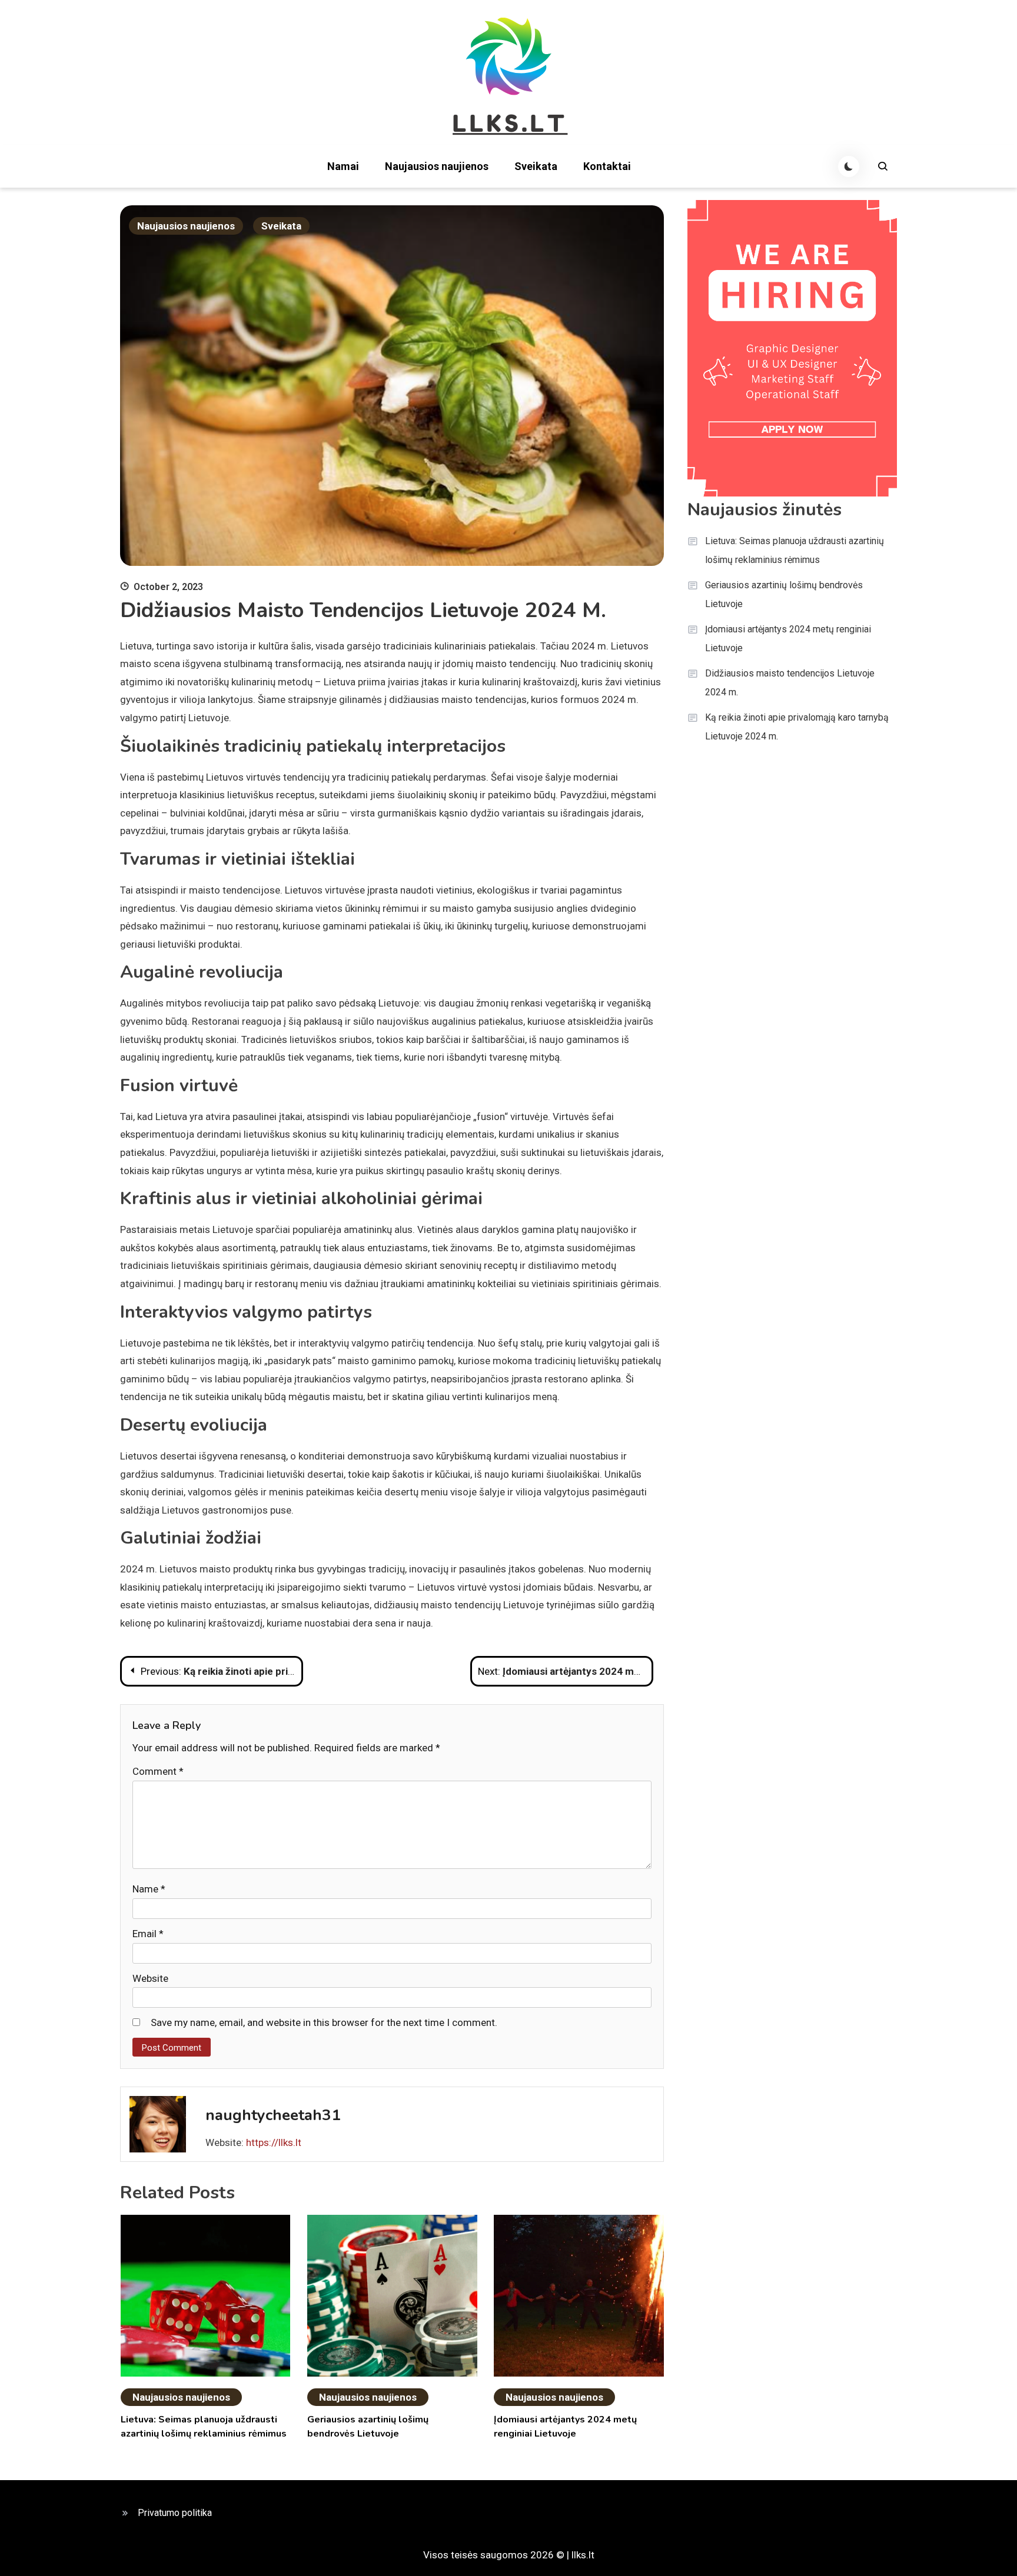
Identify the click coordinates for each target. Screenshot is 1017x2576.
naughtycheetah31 (273, 2115)
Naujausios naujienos (437, 166)
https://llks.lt (274, 2142)
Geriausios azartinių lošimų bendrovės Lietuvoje (784, 594)
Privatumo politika (175, 2513)
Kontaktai (607, 166)
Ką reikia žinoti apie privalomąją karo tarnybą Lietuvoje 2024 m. (797, 727)
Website (150, 1978)
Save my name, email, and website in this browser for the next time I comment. (324, 2022)
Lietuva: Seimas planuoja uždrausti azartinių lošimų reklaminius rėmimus (795, 550)
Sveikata (536, 166)
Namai (343, 166)
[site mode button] (849, 166)
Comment (158, 1771)
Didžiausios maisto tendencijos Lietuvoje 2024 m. (790, 683)
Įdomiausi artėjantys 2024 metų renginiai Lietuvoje (788, 639)
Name (149, 1889)
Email (148, 1934)
